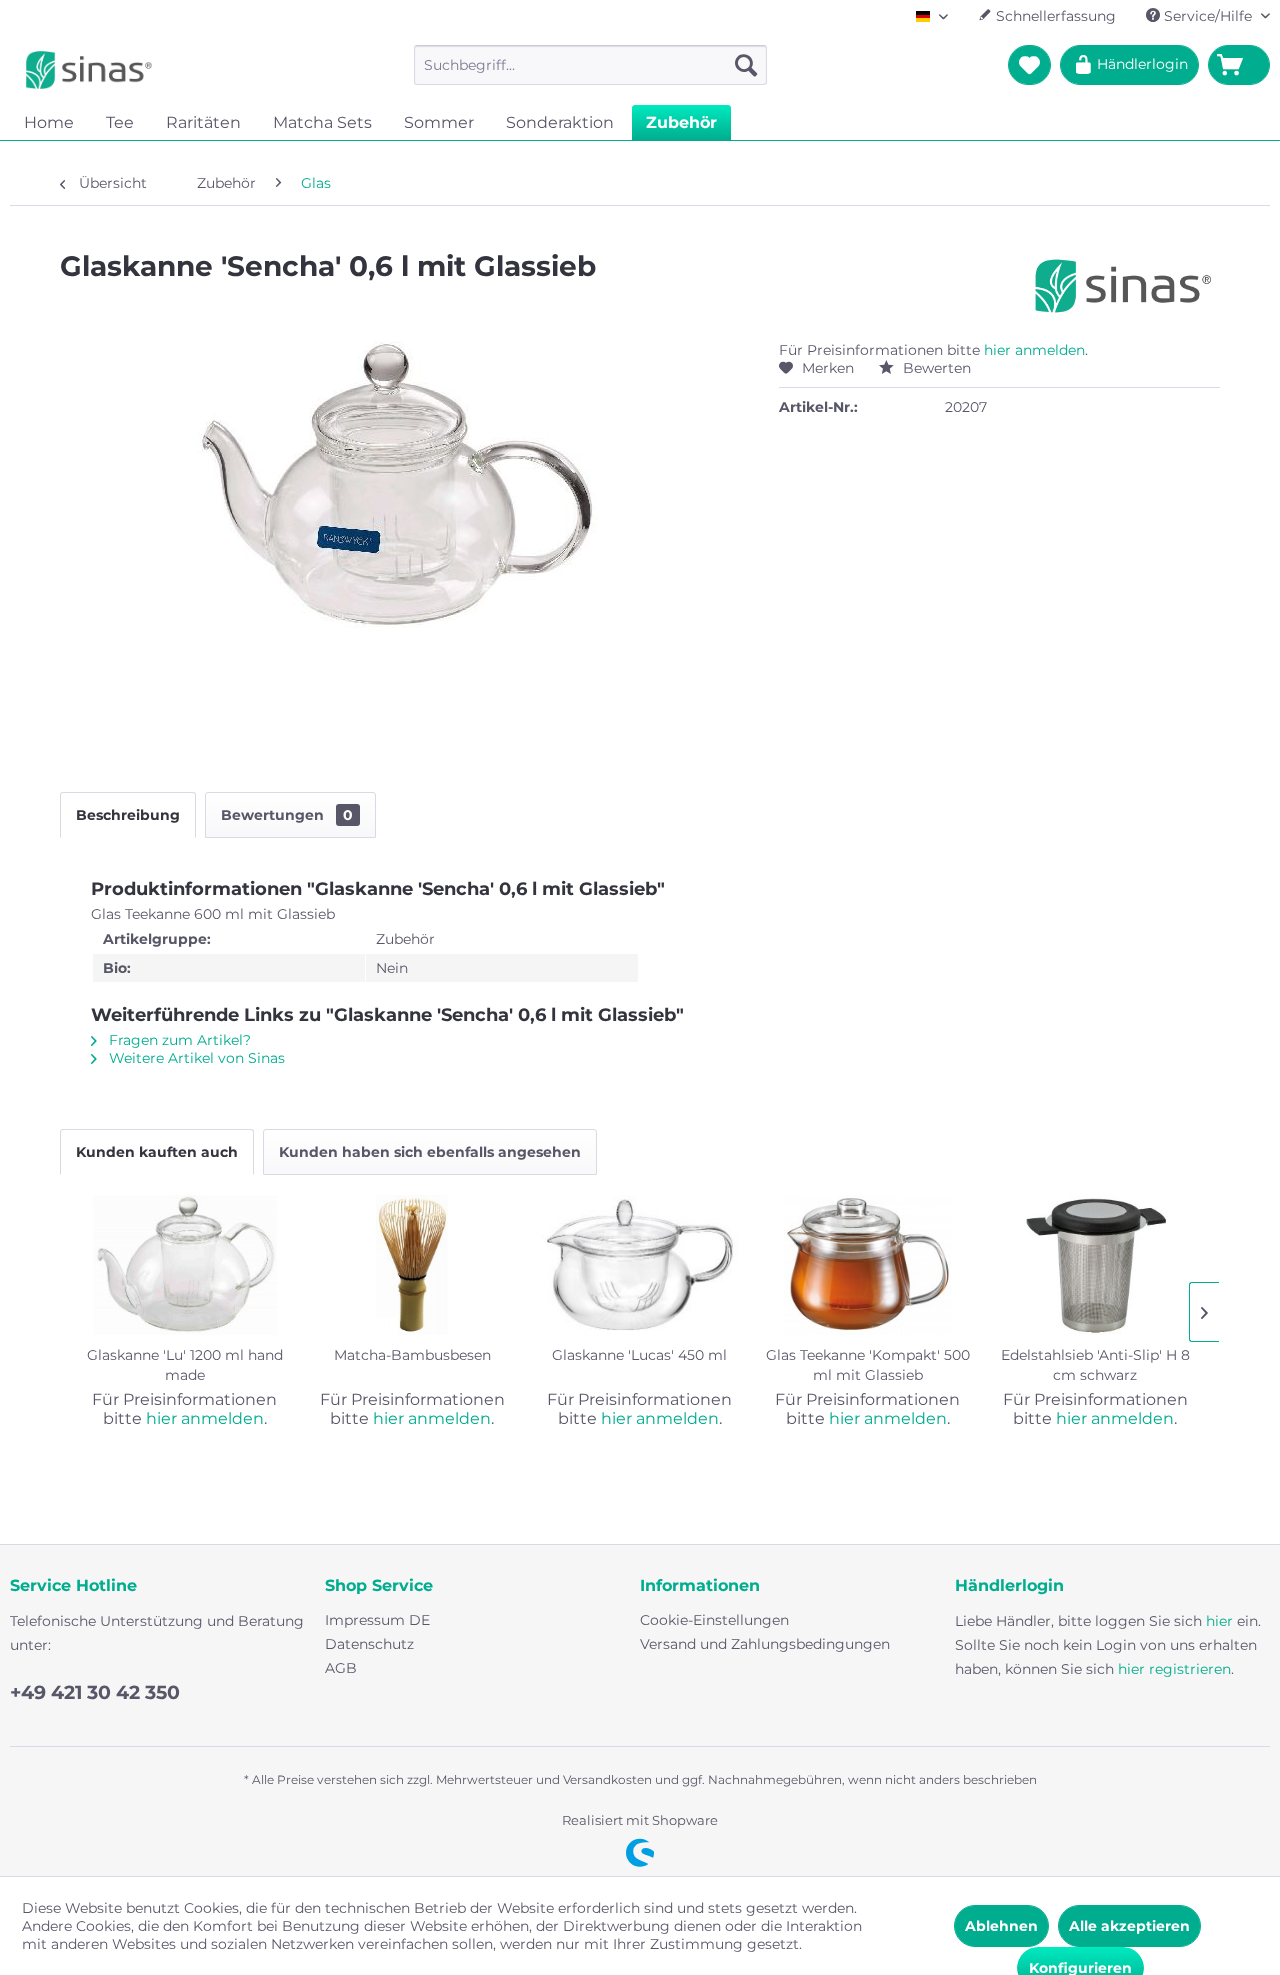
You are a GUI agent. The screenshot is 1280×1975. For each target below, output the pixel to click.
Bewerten (935, 368)
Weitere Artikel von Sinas (195, 1058)
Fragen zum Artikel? (178, 1040)
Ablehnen (1001, 1926)
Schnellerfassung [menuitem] (1054, 16)
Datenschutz (369, 1644)
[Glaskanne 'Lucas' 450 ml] (640, 1265)
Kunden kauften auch (157, 1152)
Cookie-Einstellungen (714, 1620)
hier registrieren (1174, 1669)
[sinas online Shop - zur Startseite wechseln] (89, 70)
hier (1219, 1621)
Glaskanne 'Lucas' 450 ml (639, 1355)
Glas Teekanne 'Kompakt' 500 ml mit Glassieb (868, 1365)
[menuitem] (590, 65)
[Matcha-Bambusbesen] (413, 1265)
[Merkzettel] (1029, 65)
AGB (341, 1668)
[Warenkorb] (1239, 65)
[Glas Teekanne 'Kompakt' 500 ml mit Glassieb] (868, 1265)
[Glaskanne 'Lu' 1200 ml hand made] (185, 1265)
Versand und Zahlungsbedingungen (765, 1644)
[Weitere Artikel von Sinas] (1123, 286)
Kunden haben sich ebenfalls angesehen (430, 1152)
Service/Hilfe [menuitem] (1208, 16)
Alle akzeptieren (1129, 1926)
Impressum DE (377, 1620)
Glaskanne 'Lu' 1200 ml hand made (185, 1365)
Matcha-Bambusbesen (412, 1355)
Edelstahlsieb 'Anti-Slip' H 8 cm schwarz (1095, 1365)
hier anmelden (1034, 350)
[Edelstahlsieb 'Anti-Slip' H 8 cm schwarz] (1095, 1265)
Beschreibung (128, 815)
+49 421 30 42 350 (95, 1692)
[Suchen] (746, 65)
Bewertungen (287, 815)
